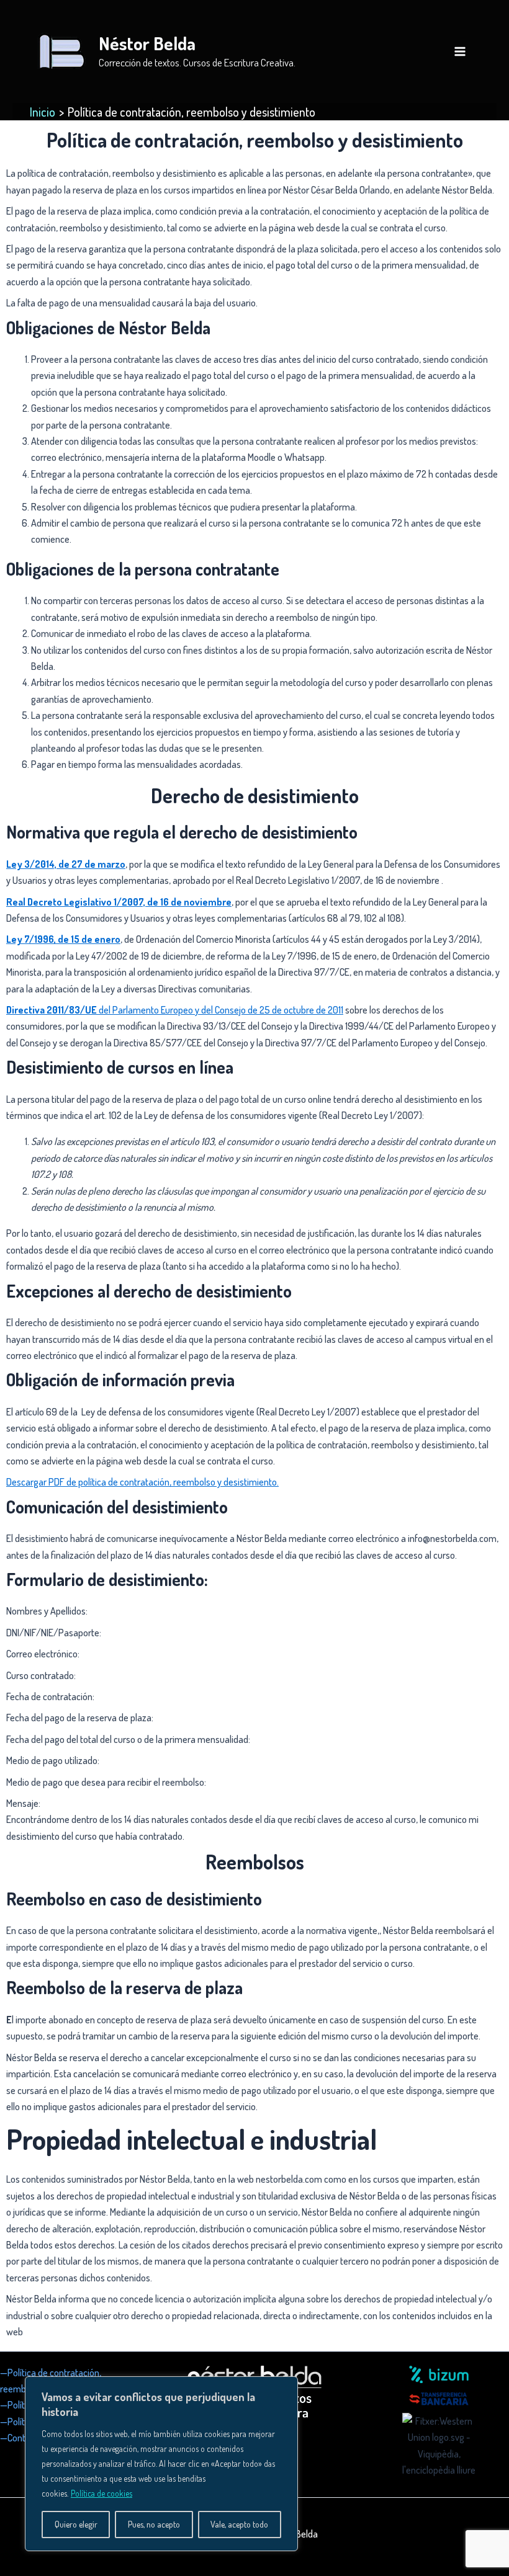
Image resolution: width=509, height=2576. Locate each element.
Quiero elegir (76, 2524)
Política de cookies (101, 2493)
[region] (161, 2464)
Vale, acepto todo (239, 2524)
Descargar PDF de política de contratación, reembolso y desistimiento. (142, 1482)
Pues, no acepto (154, 2524)
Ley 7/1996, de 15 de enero (63, 939)
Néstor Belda (147, 43)
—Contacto (21, 2438)
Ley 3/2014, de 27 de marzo (66, 864)
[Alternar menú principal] (460, 51)
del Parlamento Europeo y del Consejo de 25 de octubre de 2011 (175, 1010)
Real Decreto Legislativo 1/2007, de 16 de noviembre (119, 902)
